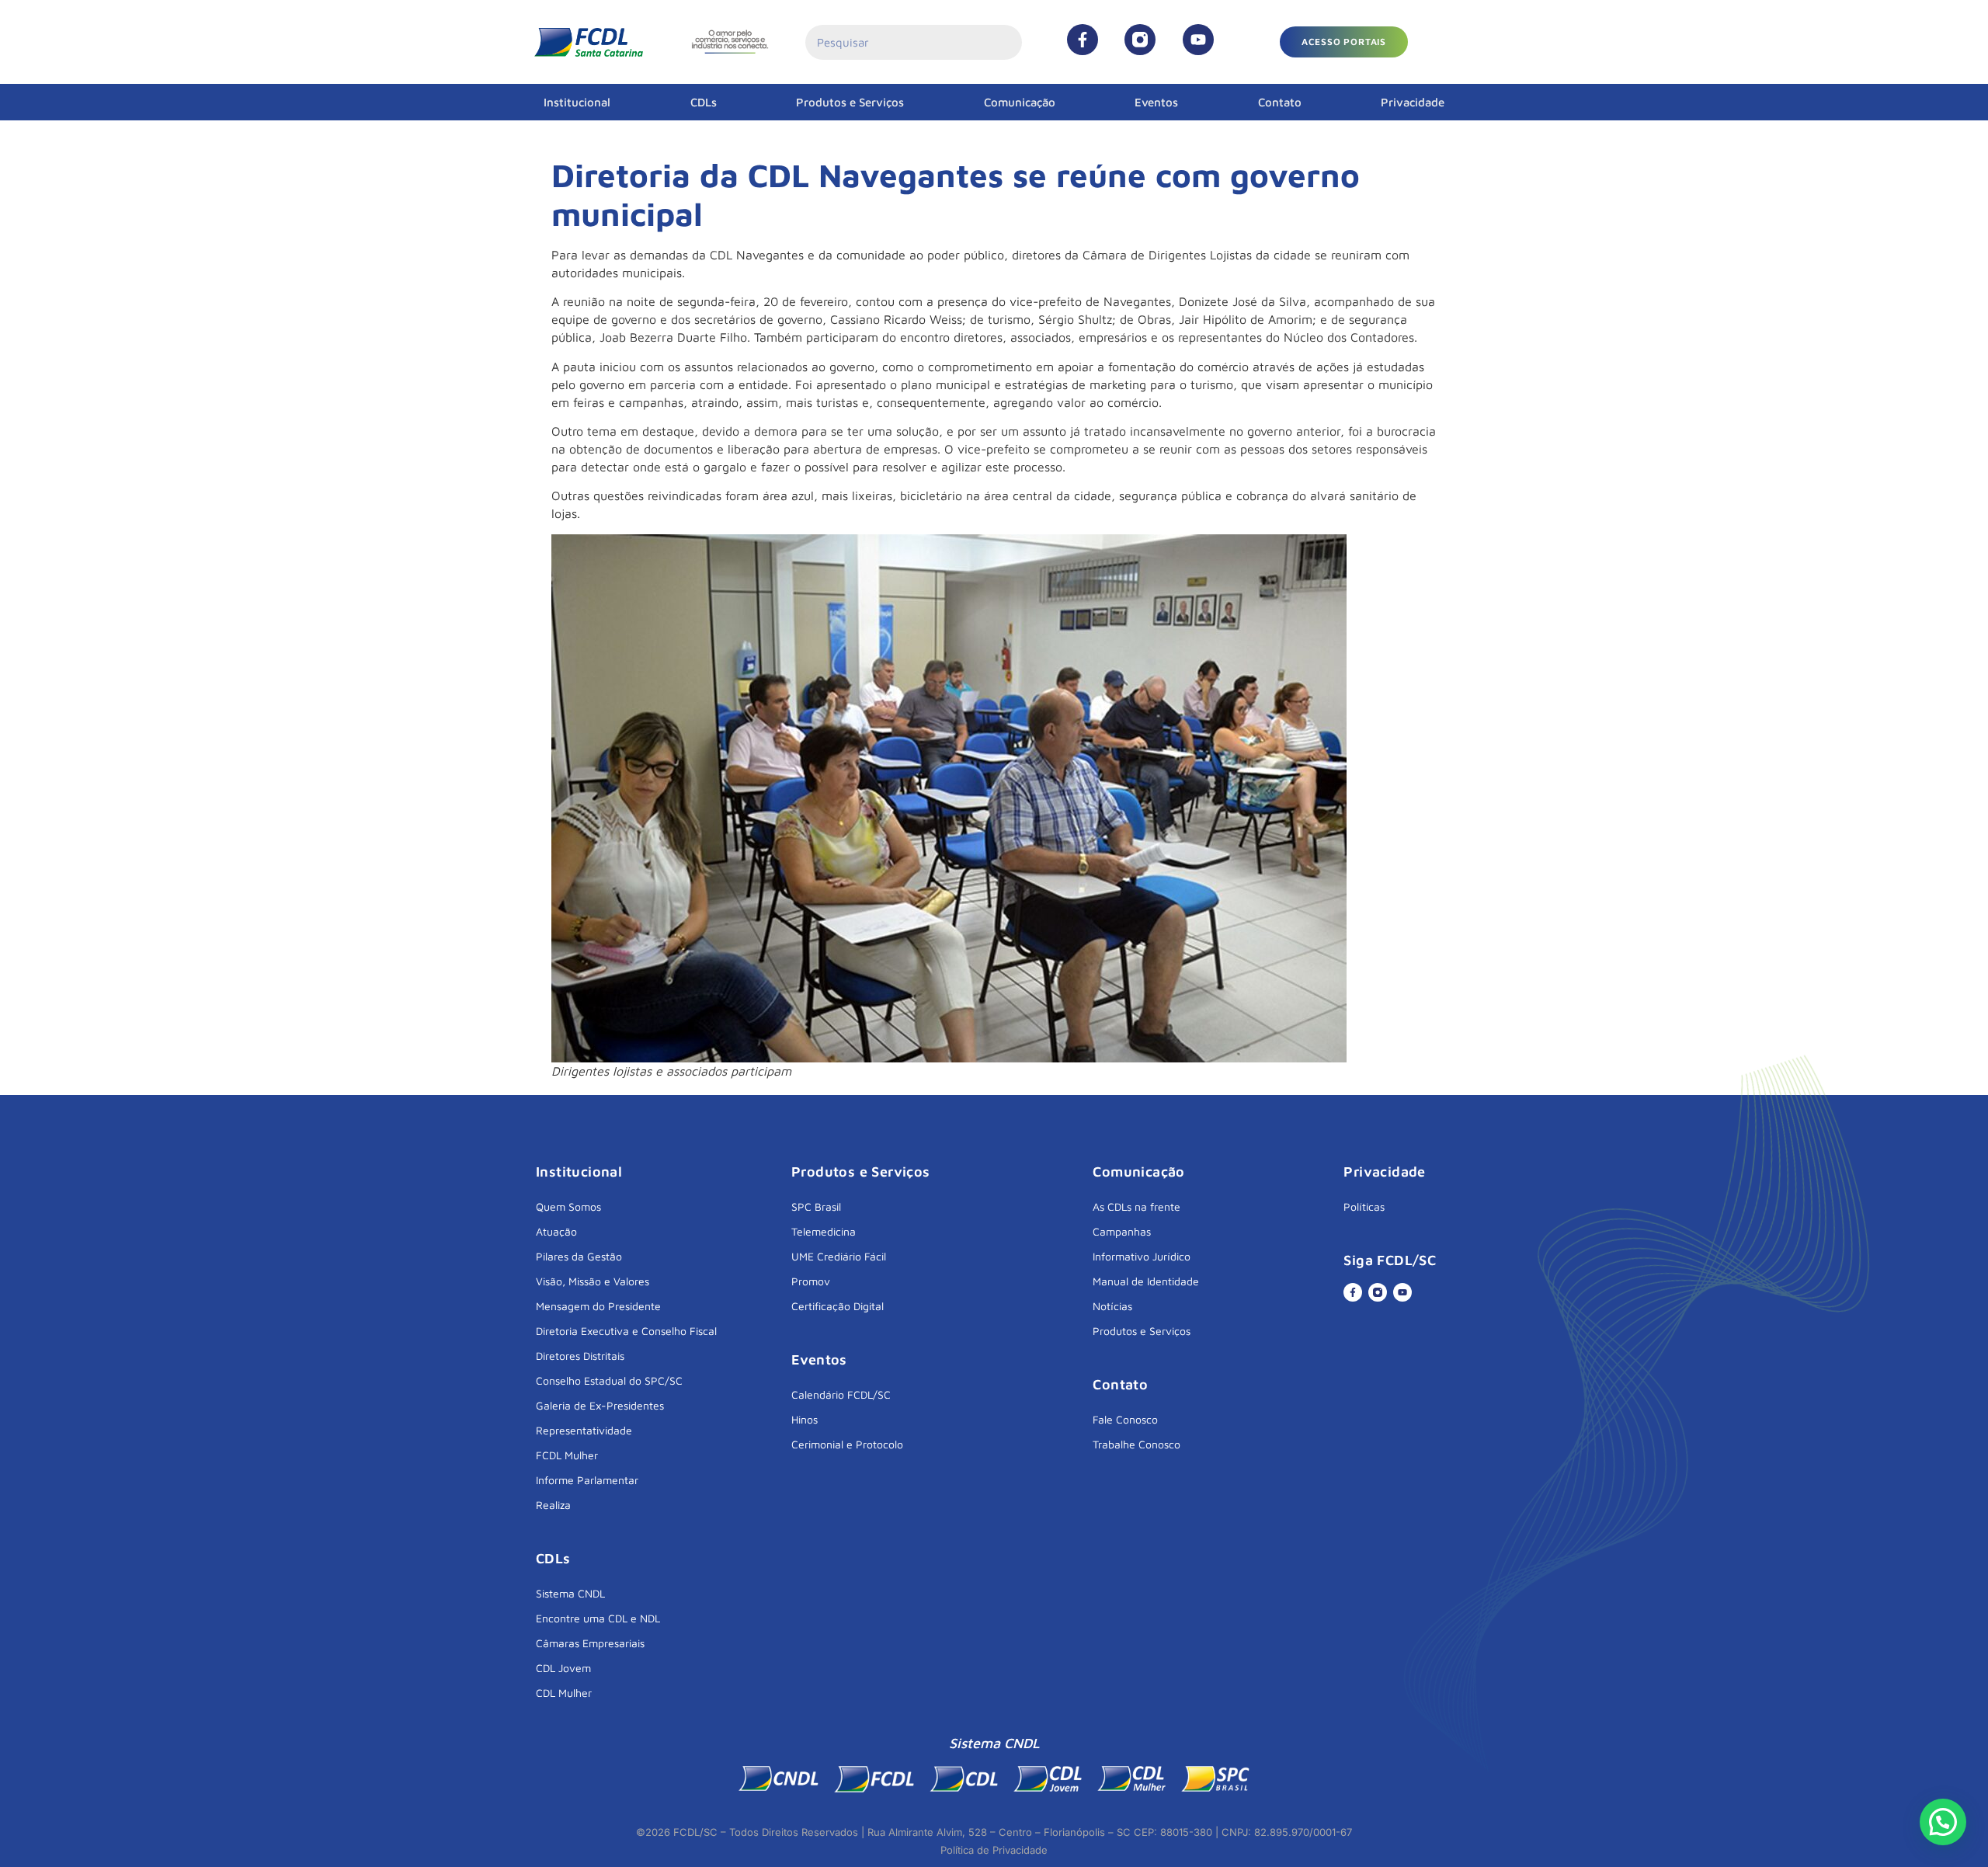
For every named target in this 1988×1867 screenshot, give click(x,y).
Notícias (1112, 1306)
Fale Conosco (1125, 1419)
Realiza (553, 1505)
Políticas (1364, 1206)
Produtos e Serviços (850, 102)
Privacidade (1413, 102)
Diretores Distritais (580, 1356)
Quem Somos (568, 1206)
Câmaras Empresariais (590, 1643)
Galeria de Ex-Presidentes (600, 1405)
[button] (1344, 42)
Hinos (805, 1419)
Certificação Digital (838, 1306)
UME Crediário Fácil (839, 1256)
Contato (1280, 102)
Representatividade (584, 1430)
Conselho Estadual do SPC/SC (609, 1380)
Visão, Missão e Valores (593, 1281)
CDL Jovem (563, 1668)
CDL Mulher (564, 1693)
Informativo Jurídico (1142, 1256)
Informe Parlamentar (587, 1480)
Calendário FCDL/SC (841, 1394)
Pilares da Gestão (579, 1256)
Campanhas (1122, 1231)
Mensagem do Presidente (598, 1306)
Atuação (556, 1231)
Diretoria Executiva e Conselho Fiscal (626, 1331)
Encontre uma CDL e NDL (598, 1618)
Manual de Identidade (1146, 1281)
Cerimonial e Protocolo (847, 1444)
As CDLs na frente (1136, 1206)
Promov (811, 1281)
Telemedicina (824, 1231)
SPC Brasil (816, 1206)
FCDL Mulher (567, 1455)
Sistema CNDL (570, 1593)
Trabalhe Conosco (1136, 1444)
